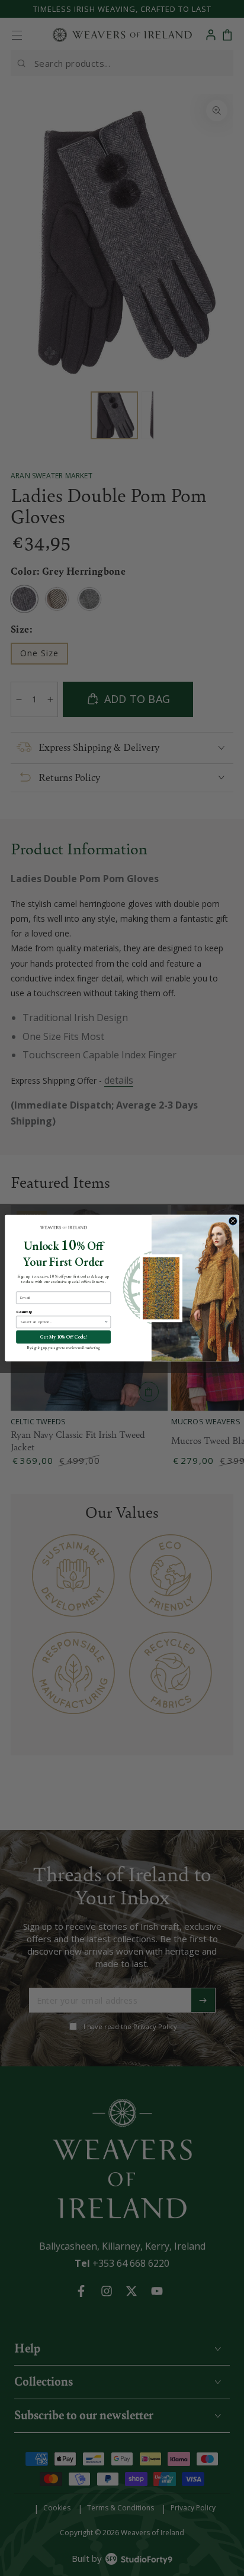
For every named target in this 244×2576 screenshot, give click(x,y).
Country (24, 1311)
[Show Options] (106, 1322)
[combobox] (62, 1322)
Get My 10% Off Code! (64, 1337)
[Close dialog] (233, 1221)
